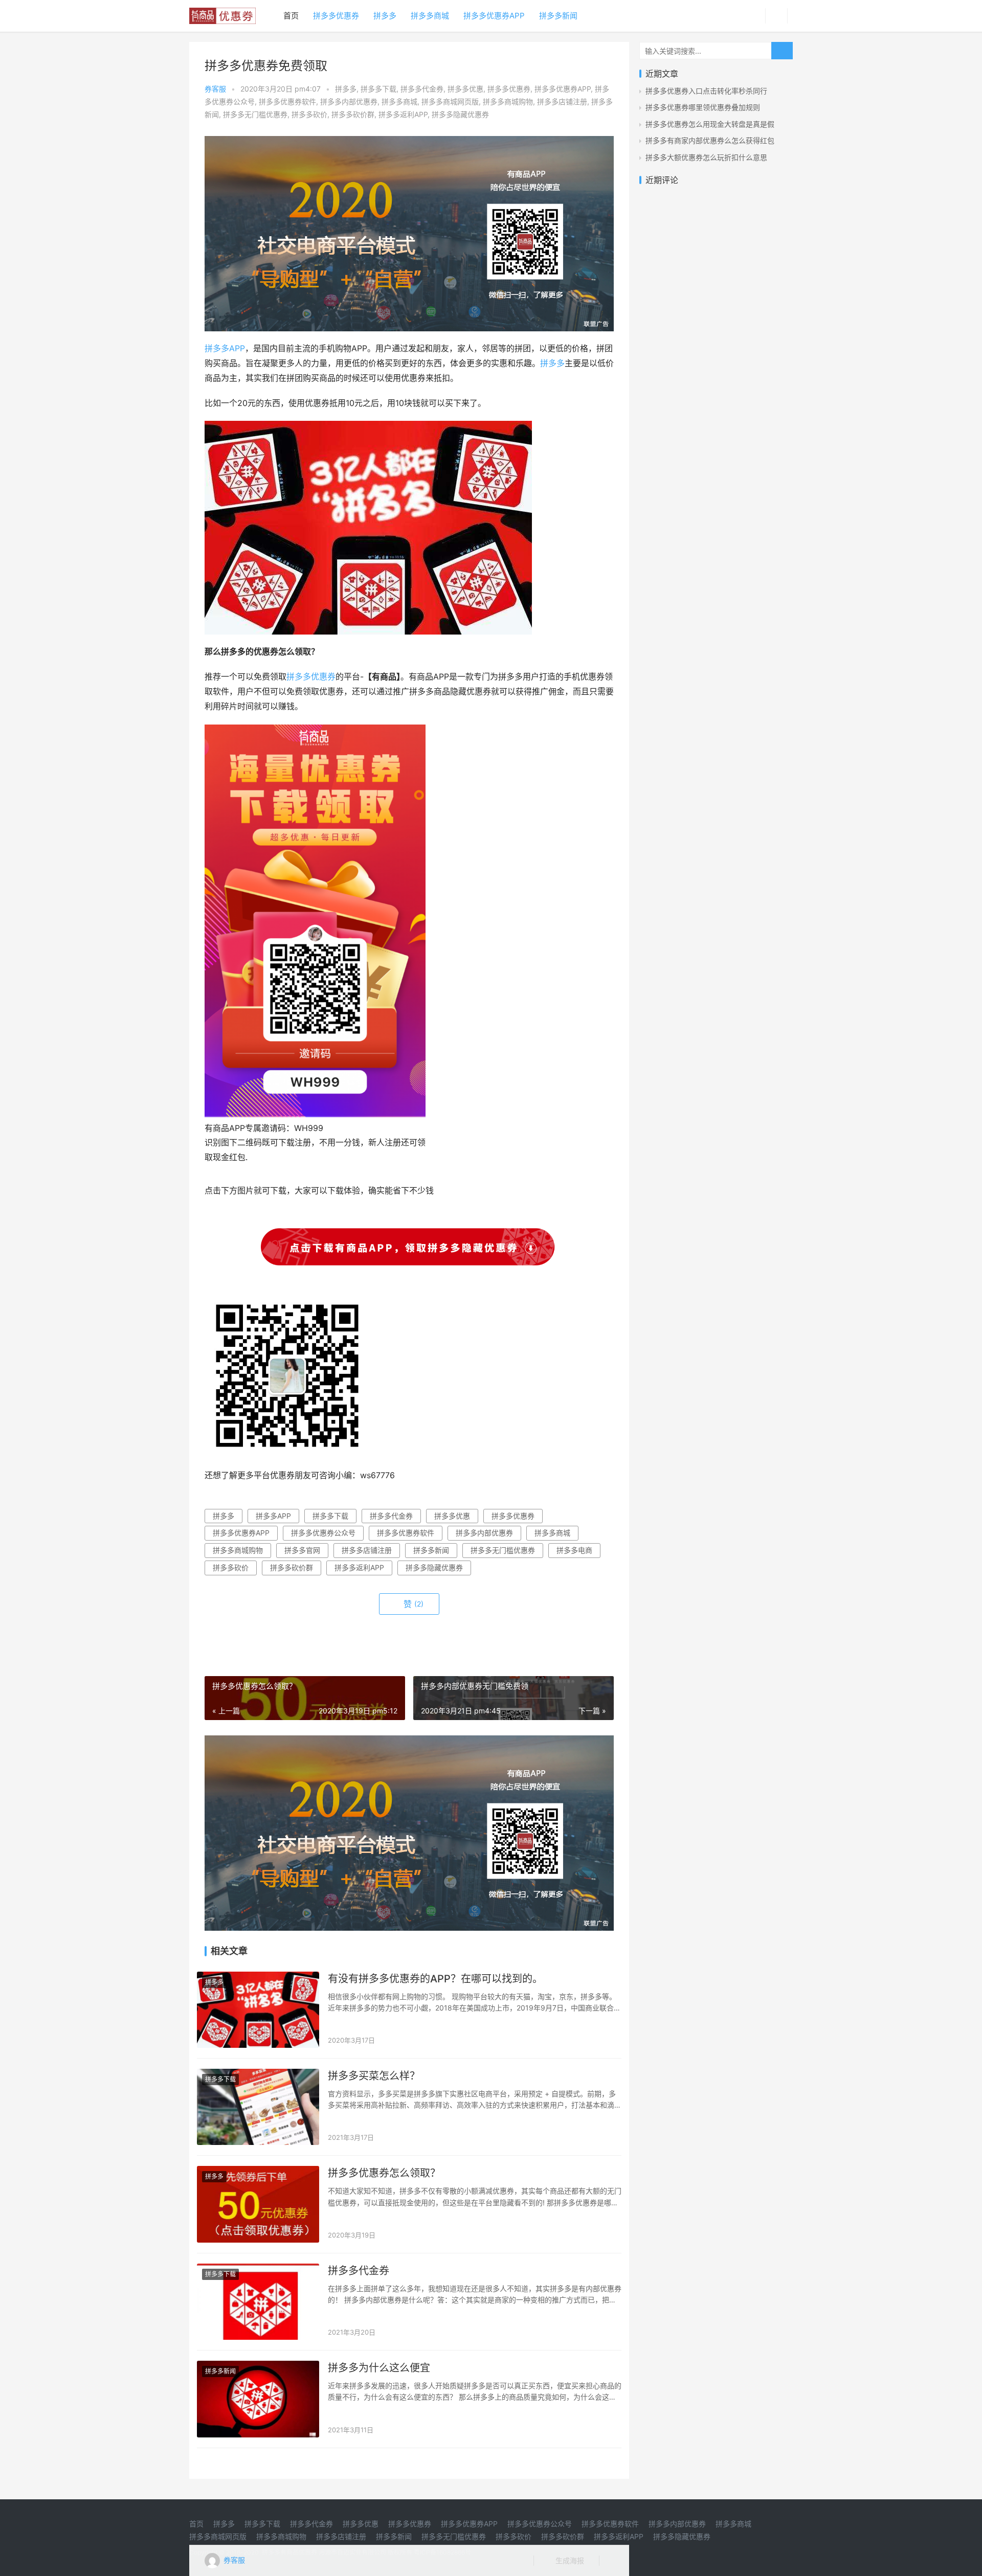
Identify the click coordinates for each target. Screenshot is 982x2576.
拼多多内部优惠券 (349, 101)
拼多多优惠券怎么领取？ (384, 2173)
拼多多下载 (378, 89)
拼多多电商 (574, 1550)
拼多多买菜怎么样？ (374, 2076)
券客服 (215, 89)
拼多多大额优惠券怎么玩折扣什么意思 (706, 157)
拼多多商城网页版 (450, 101)
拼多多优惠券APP (494, 16)
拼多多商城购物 (508, 101)
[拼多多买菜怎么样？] (258, 2107)
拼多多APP (225, 348)
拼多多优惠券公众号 (323, 1533)
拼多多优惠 (465, 89)
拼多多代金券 (422, 89)
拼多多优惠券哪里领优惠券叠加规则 (703, 107)
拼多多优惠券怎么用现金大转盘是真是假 (710, 124)
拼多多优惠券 (336, 16)
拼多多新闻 (558, 16)
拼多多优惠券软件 (287, 101)
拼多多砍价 (309, 114)
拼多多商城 (430, 16)
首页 (291, 16)
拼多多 (385, 16)
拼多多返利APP (403, 114)
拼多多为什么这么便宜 (379, 2368)
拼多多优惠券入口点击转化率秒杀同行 (706, 91)
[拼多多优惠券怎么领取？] (258, 2204)
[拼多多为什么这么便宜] (258, 2399)
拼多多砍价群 (353, 114)
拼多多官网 (302, 1550)
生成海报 (569, 2560)
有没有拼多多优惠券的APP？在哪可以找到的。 (435, 1979)
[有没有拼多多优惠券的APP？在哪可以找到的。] (258, 2010)
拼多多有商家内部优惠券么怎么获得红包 (710, 140)
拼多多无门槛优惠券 (255, 114)
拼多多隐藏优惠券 (460, 114)
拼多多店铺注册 (562, 101)
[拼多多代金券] (258, 2302)
